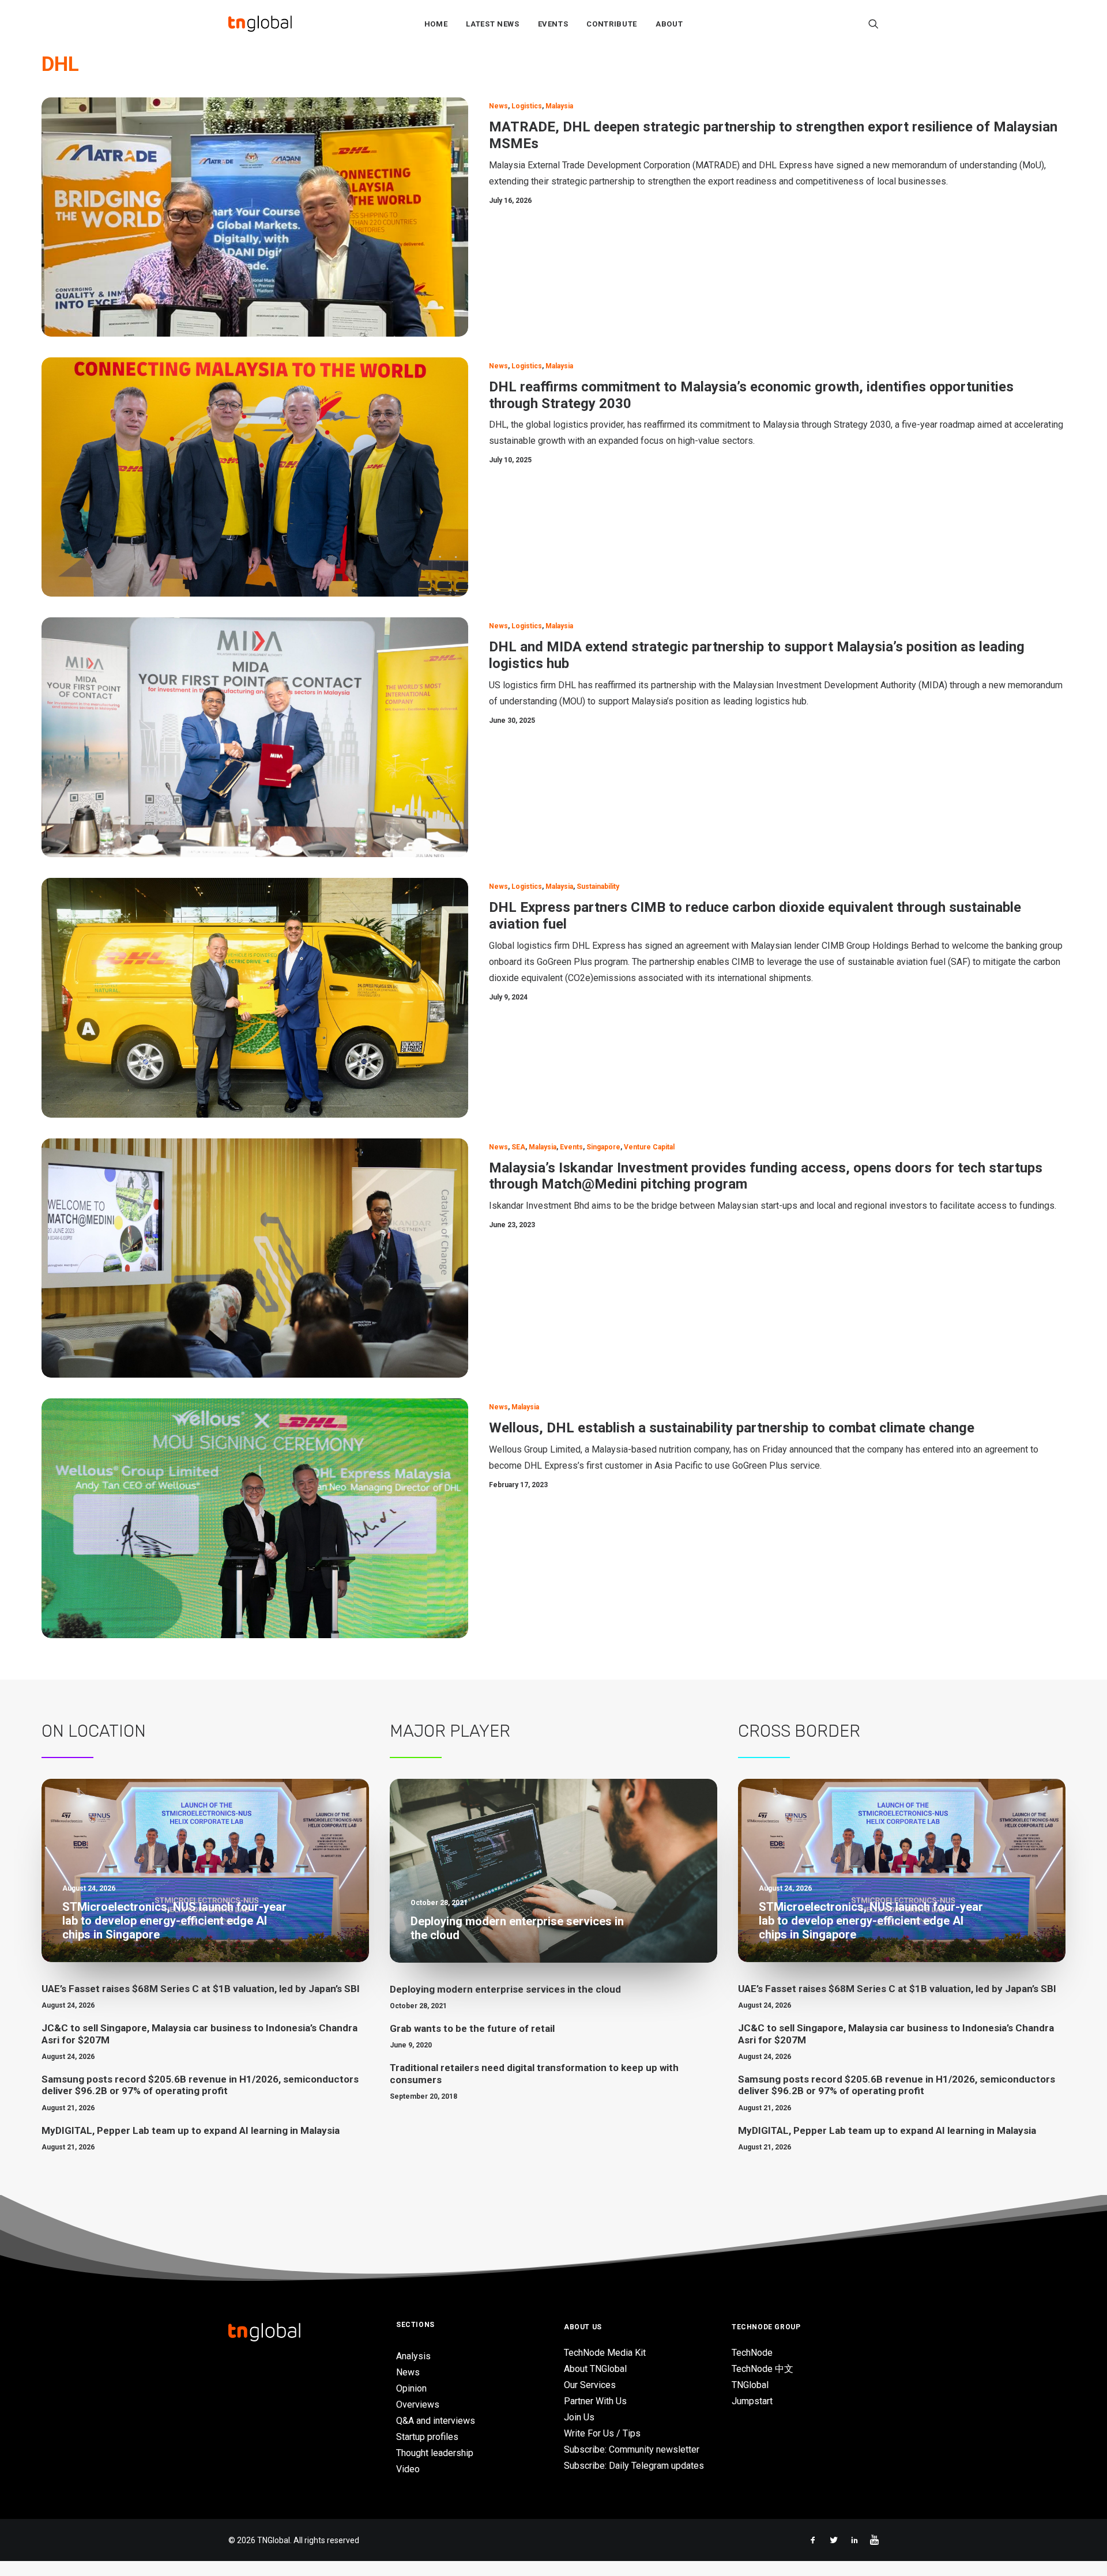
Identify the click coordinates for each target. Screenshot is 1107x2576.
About (669, 24)
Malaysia (559, 106)
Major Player (450, 1731)
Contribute (612, 24)
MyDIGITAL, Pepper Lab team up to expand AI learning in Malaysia (191, 2130)
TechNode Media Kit (605, 2353)
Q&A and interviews (436, 2421)
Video (408, 2469)
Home (436, 24)
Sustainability (598, 887)
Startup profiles (427, 2437)
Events (553, 24)
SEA (518, 1147)
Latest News (492, 24)
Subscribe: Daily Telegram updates (634, 2466)
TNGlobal (750, 2385)
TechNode (752, 2353)
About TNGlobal (595, 2369)
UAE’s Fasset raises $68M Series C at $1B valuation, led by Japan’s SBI (201, 1989)
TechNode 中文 (763, 2369)
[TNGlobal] (260, 24)
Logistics (527, 106)
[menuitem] (436, 24)
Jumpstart (752, 2401)
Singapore (603, 1147)
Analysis (413, 2356)
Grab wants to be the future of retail (472, 2028)
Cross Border (799, 1731)
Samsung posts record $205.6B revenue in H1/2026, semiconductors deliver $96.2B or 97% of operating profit (200, 2085)
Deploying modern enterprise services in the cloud (505, 1989)
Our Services (590, 2385)
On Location (94, 1731)
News (498, 106)
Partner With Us (595, 2401)
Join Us (579, 2417)
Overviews (418, 2405)
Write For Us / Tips (602, 2433)
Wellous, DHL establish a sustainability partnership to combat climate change (732, 1428)
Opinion (411, 2388)
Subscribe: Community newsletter (632, 2449)
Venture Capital (649, 1147)
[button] (873, 24)
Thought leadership (435, 2453)
